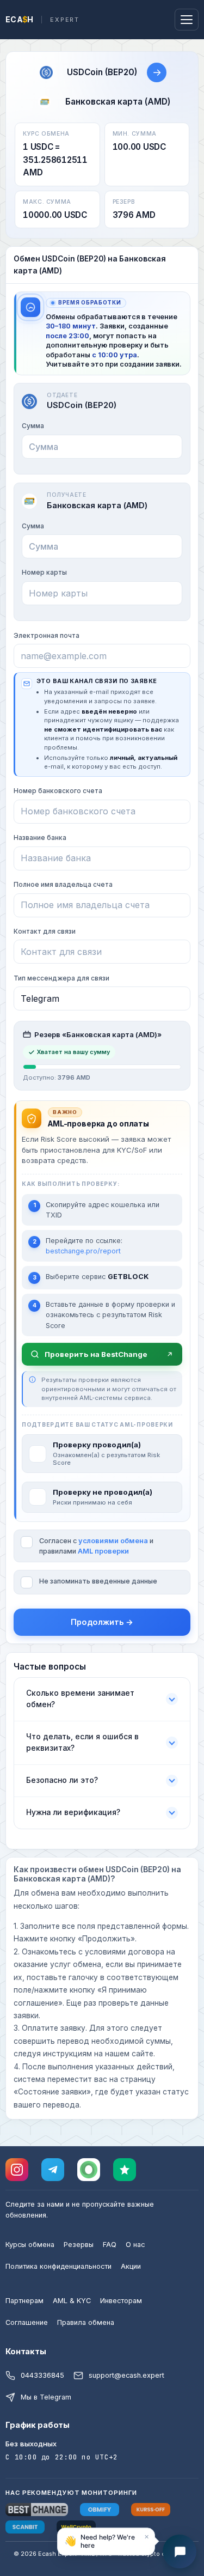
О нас (135, 2245)
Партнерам (24, 2301)
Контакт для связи (45, 931)
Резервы (79, 2245)
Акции (131, 2266)
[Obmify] (100, 2510)
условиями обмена (113, 1541)
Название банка (40, 838)
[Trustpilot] (125, 2170)
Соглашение (27, 2322)
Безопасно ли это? (62, 1780)
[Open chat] (180, 2551)
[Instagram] (17, 2170)
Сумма (33, 426)
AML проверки (103, 1551)
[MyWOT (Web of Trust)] (89, 2170)
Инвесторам (121, 2301)
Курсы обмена (30, 2245)
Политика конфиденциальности (58, 2266)
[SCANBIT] (25, 2527)
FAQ (110, 2245)
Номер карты (44, 572)
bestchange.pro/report (83, 1251)
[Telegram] (53, 2170)
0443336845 (42, 2375)
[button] (106, 2543)
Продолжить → (102, 1622)
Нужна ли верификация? (73, 1812)
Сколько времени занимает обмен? (80, 1699)
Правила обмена (86, 2322)
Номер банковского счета (58, 791)
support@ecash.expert (126, 2375)
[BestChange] (37, 2510)
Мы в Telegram (46, 2397)
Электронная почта (47, 635)
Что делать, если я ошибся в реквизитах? (82, 1742)
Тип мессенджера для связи (61, 978)
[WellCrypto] (76, 2527)
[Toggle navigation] (187, 20)
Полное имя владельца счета (63, 884)
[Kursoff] (151, 2510)
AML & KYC (72, 2301)
